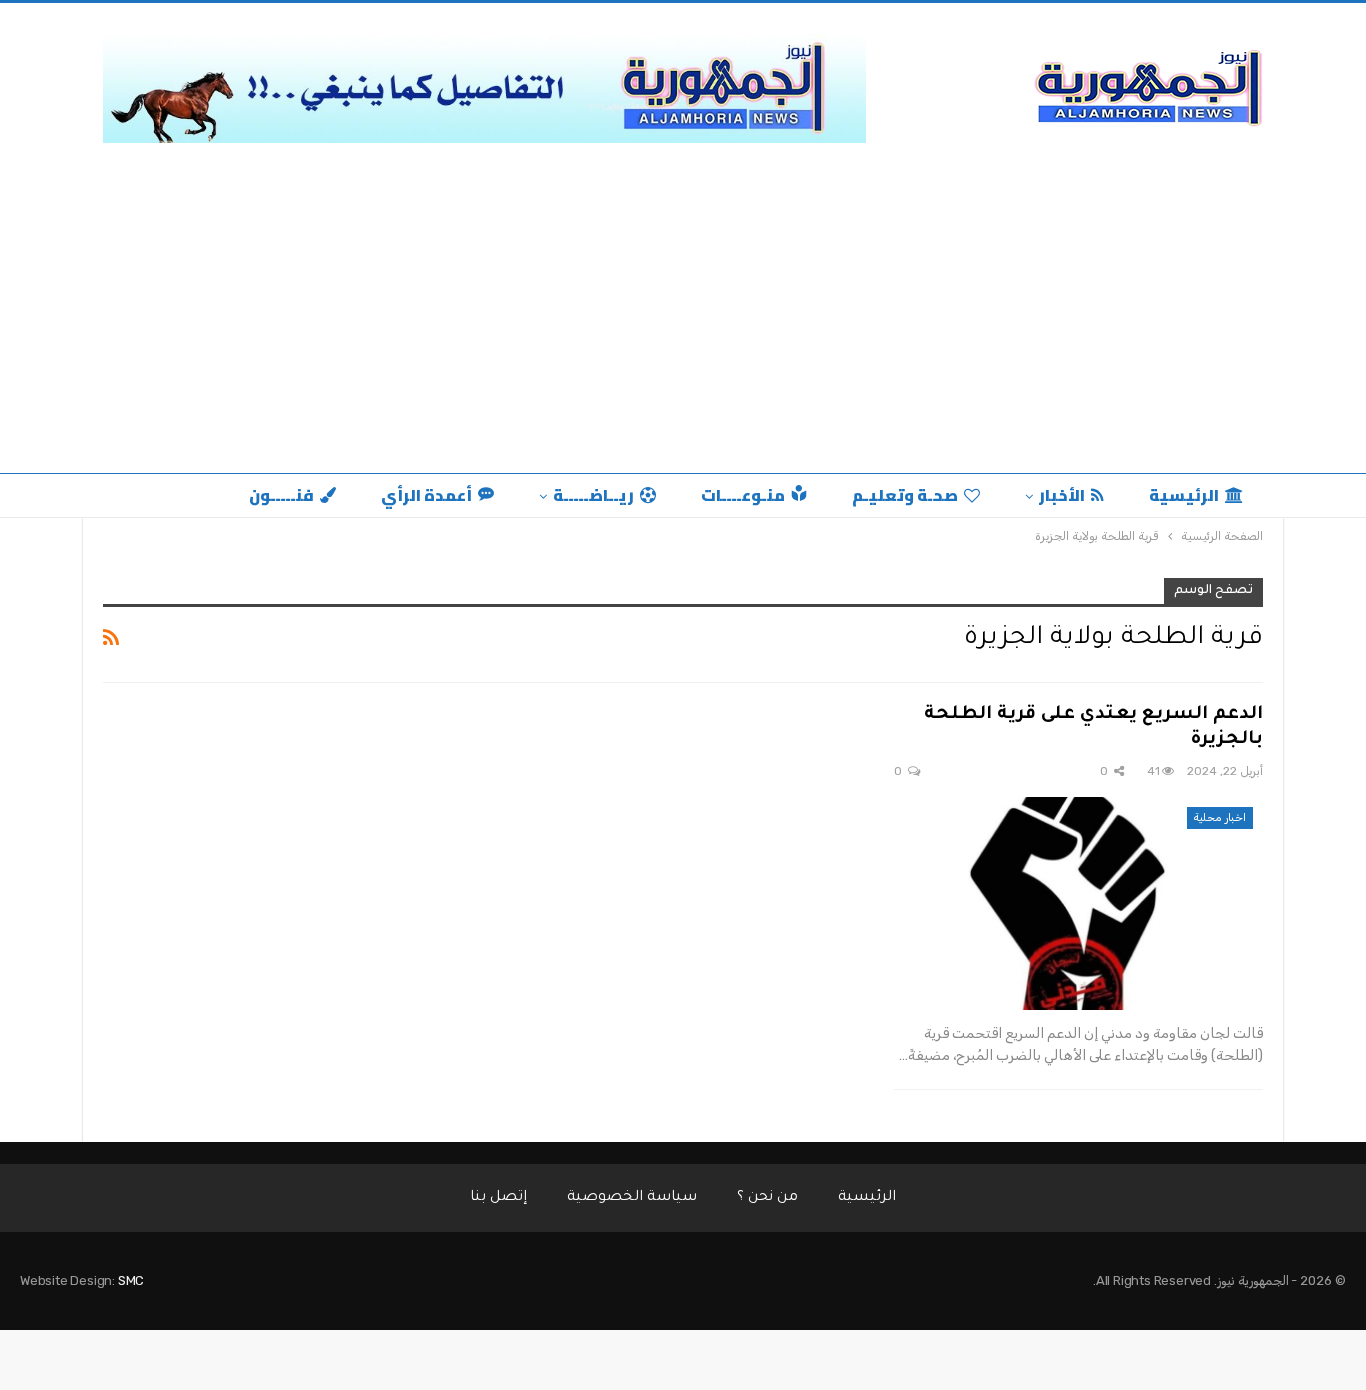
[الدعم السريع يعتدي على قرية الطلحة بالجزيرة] (1078, 904)
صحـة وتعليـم (905, 495)
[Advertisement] (683, 303)
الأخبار (1062, 495)
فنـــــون (281, 495)
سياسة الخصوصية (632, 1198)
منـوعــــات (743, 495)
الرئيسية (1184, 495)
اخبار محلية (1220, 817)
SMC (131, 1280)
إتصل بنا (498, 1198)
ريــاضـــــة (593, 495)
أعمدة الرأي (426, 495)
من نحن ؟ (767, 1198)
